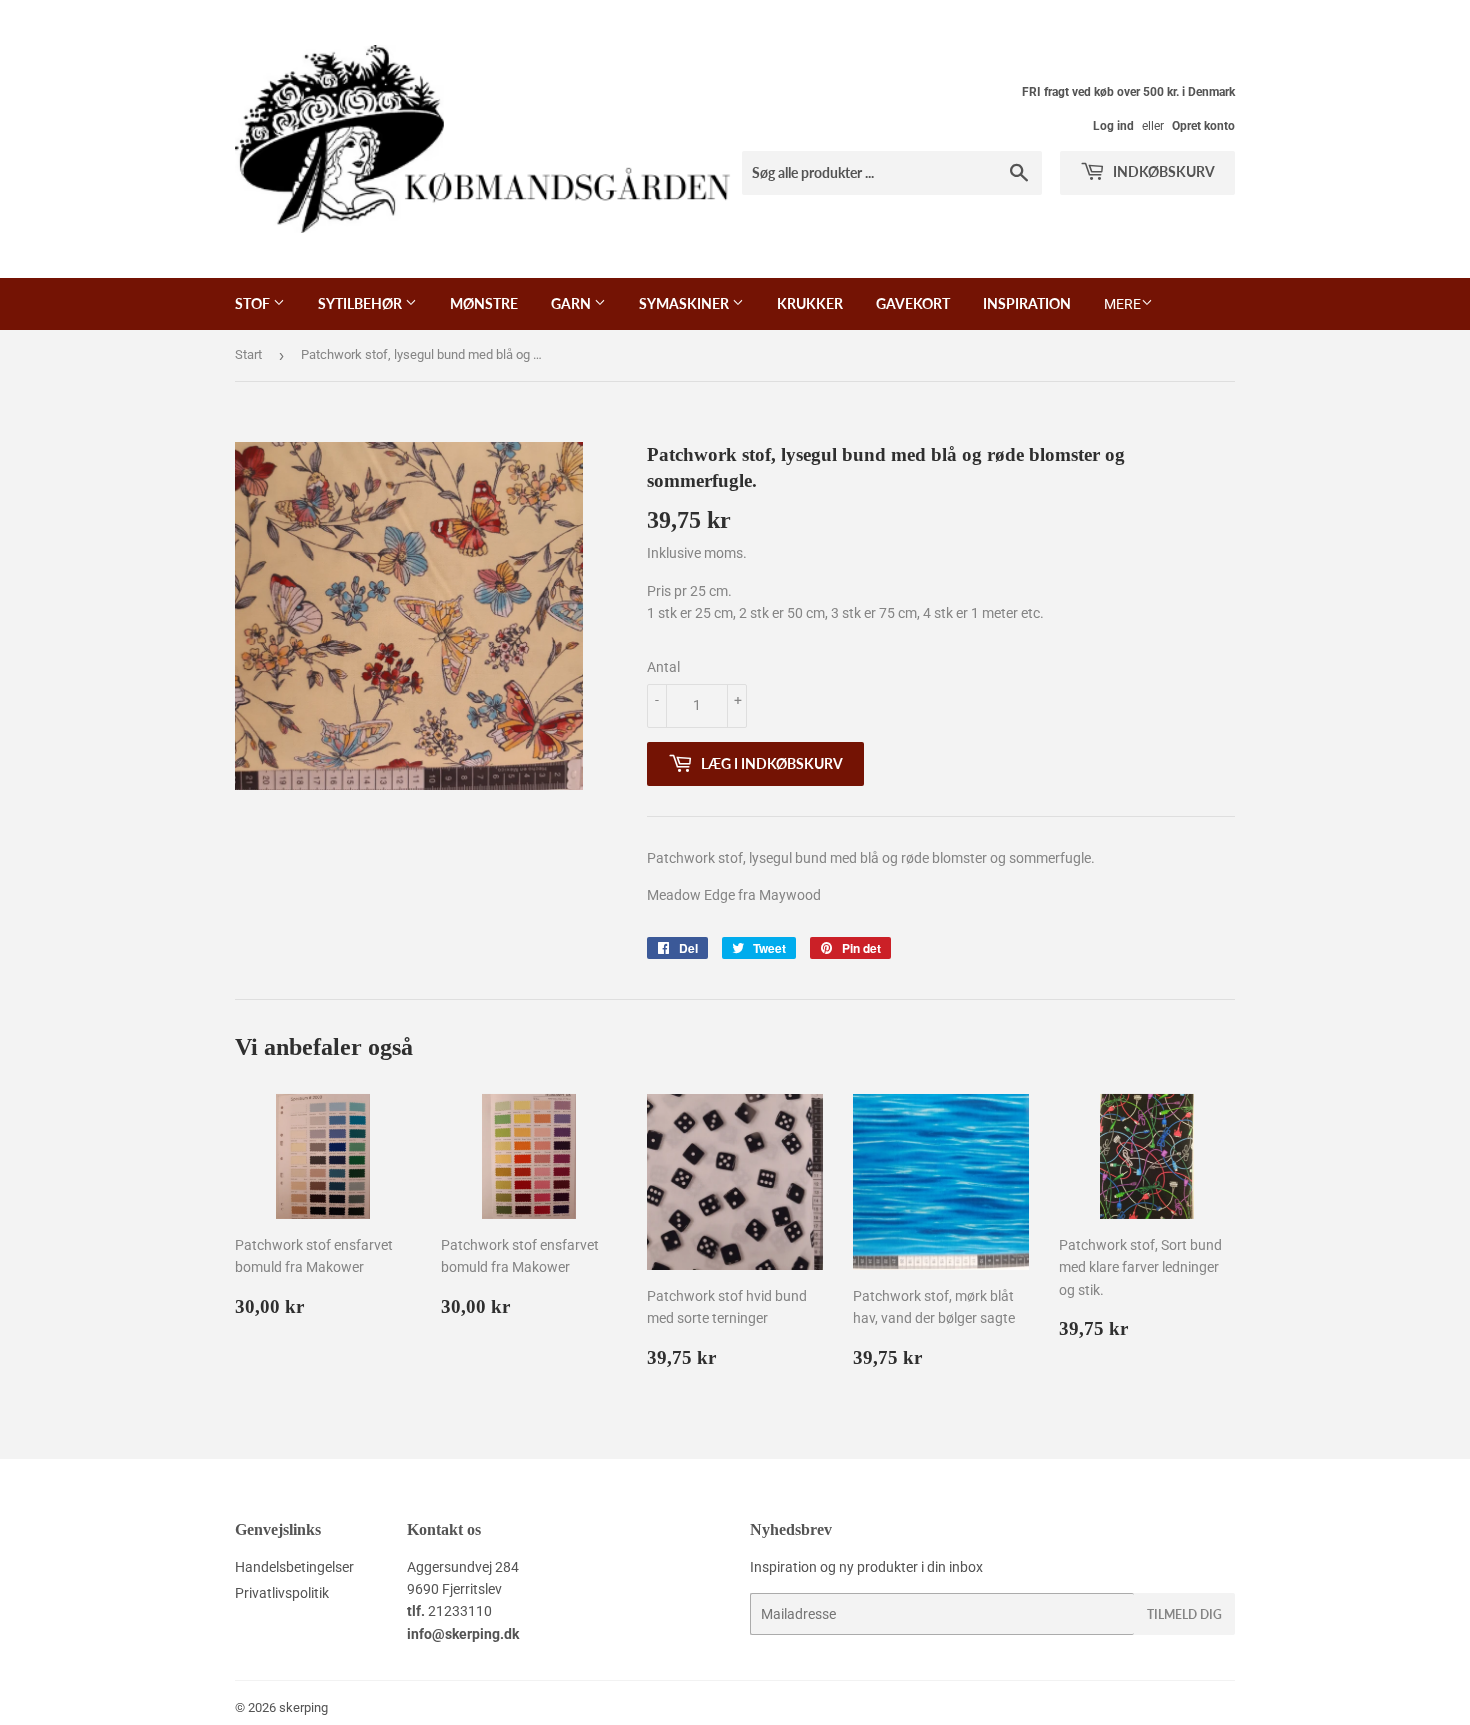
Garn (572, 303)
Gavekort (913, 303)
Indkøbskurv (1162, 171)
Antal (663, 667)
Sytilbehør (361, 303)
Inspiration (1027, 303)
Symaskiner (685, 303)
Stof (254, 303)
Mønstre (484, 303)
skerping (303, 1707)
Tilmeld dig (1184, 1614)
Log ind (1113, 126)
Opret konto (1203, 126)
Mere (1122, 304)
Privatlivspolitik (282, 1593)
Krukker (810, 303)
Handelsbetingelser (294, 1567)
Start (248, 354)
